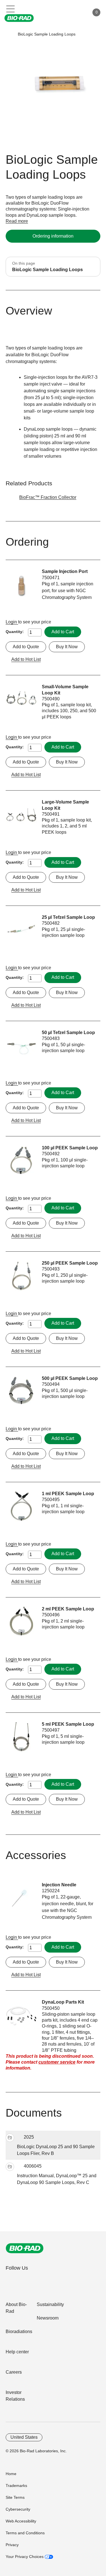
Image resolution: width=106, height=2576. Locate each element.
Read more (17, 221)
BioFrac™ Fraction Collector (48, 497)
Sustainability (50, 2304)
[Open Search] (65, 12)
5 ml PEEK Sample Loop (68, 1724)
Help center (17, 2352)
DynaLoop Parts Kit (63, 2002)
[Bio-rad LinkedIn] (11, 2280)
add (10, 2138)
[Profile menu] (77, 12)
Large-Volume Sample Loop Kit (65, 805)
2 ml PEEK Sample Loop (68, 1609)
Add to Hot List (26, 659)
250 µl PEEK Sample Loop (70, 1263)
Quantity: (15, 632)
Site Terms (15, 2497)
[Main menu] (11, 8)
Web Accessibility (21, 2521)
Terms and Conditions (25, 2533)
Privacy (12, 2545)
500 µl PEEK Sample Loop (70, 1378)
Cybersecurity (18, 2509)
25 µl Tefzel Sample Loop (68, 917)
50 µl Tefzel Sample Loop (68, 1033)
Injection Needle (59, 1885)
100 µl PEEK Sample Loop (70, 1148)
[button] (9, 34)
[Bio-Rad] (25, 2248)
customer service (57, 2062)
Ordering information (53, 236)
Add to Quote (26, 647)
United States (24, 2437)
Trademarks (16, 2486)
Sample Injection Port (65, 571)
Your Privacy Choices (25, 2557)
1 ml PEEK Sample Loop (68, 1494)
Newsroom (48, 2318)
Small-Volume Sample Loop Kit (65, 690)
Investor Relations (15, 2396)
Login (12, 622)
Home (11, 2474)
